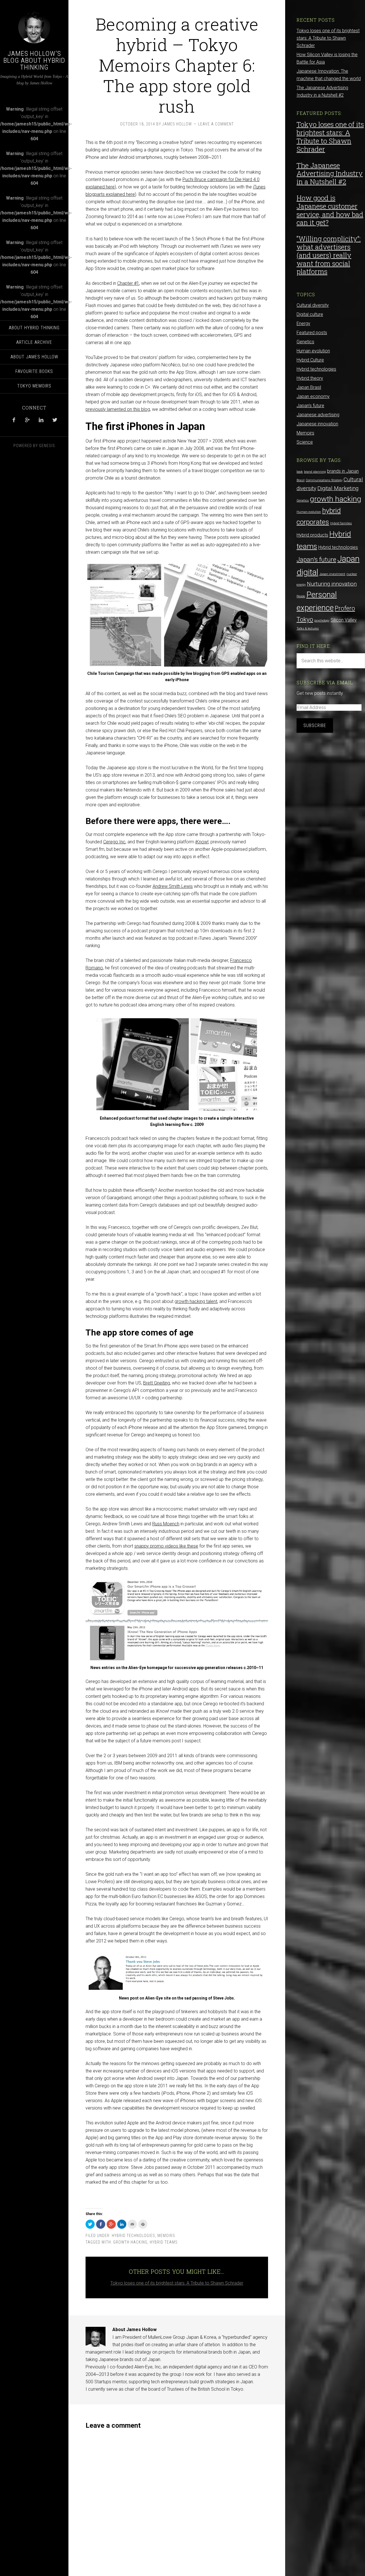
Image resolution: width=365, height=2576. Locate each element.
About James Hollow (34, 357)
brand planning (315, 472)
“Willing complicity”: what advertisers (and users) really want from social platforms (329, 255)
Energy (303, 323)
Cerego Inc (114, 842)
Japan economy (313, 396)
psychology (322, 621)
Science (305, 442)
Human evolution (313, 351)
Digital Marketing (338, 488)
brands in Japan (343, 471)
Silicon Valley (344, 620)
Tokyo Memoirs (34, 386)
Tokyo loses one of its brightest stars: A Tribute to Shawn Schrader (177, 2283)
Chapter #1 (128, 283)
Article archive (34, 342)
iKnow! (202, 842)
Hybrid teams (164, 2242)
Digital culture (310, 314)
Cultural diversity (313, 305)
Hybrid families (341, 523)
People (301, 596)
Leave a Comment (216, 124)
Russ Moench (166, 1524)
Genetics (305, 342)
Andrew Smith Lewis (173, 886)
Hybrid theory (310, 378)
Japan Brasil (309, 387)
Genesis (47, 446)
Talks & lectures (308, 629)
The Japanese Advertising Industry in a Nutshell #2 (330, 174)
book (300, 472)
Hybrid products (312, 535)
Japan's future (310, 406)
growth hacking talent (196, 1301)
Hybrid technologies (133, 2236)
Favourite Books (34, 371)
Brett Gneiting (157, 1383)
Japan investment (332, 574)
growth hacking (130, 2242)
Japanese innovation (317, 424)
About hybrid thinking (34, 328)
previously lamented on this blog (118, 409)
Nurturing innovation (332, 584)
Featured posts (312, 333)
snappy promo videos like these (166, 1546)
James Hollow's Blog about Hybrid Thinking (34, 60)
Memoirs (166, 2236)
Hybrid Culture (310, 360)
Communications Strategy (324, 480)
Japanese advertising (318, 415)
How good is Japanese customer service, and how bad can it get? (330, 210)
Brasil (301, 480)
